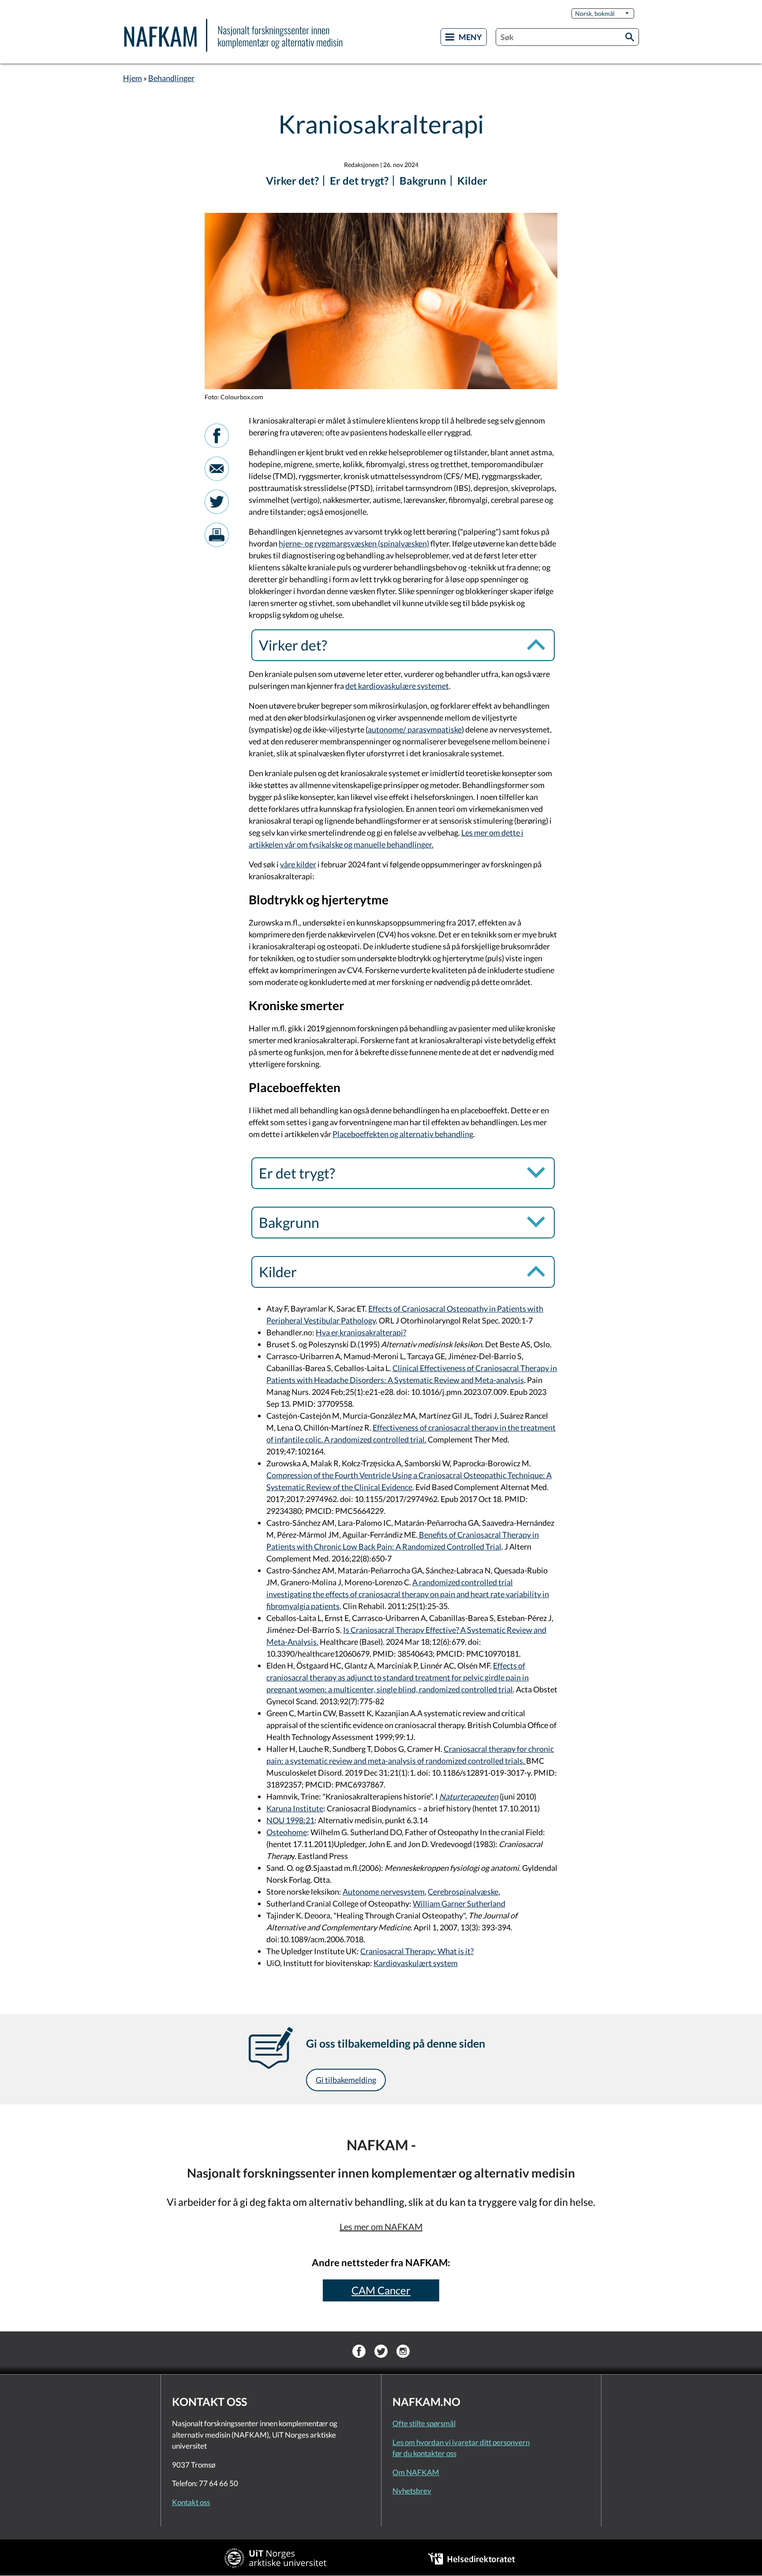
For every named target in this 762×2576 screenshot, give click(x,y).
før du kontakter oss (424, 2453)
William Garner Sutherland (459, 1903)
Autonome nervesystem (384, 1892)
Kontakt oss (191, 2502)
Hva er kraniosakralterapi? (361, 1332)
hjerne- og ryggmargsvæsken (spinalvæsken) (354, 543)
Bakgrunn (423, 180)
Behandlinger (171, 78)
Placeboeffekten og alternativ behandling (403, 1134)
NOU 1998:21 (290, 1820)
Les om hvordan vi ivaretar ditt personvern (461, 2442)
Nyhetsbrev (412, 2491)
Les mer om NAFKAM (381, 2227)
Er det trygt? (359, 180)
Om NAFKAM (416, 2472)
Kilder (472, 180)
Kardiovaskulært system (416, 1963)
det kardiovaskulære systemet (397, 686)
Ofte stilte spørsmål (424, 2423)
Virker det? (292, 180)
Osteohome (287, 1832)
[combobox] (567, 37)
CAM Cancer (381, 2290)
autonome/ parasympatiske (415, 729)
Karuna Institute (295, 1808)
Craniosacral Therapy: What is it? (417, 1951)
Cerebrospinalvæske (463, 1892)
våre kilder (298, 864)
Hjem (133, 78)
